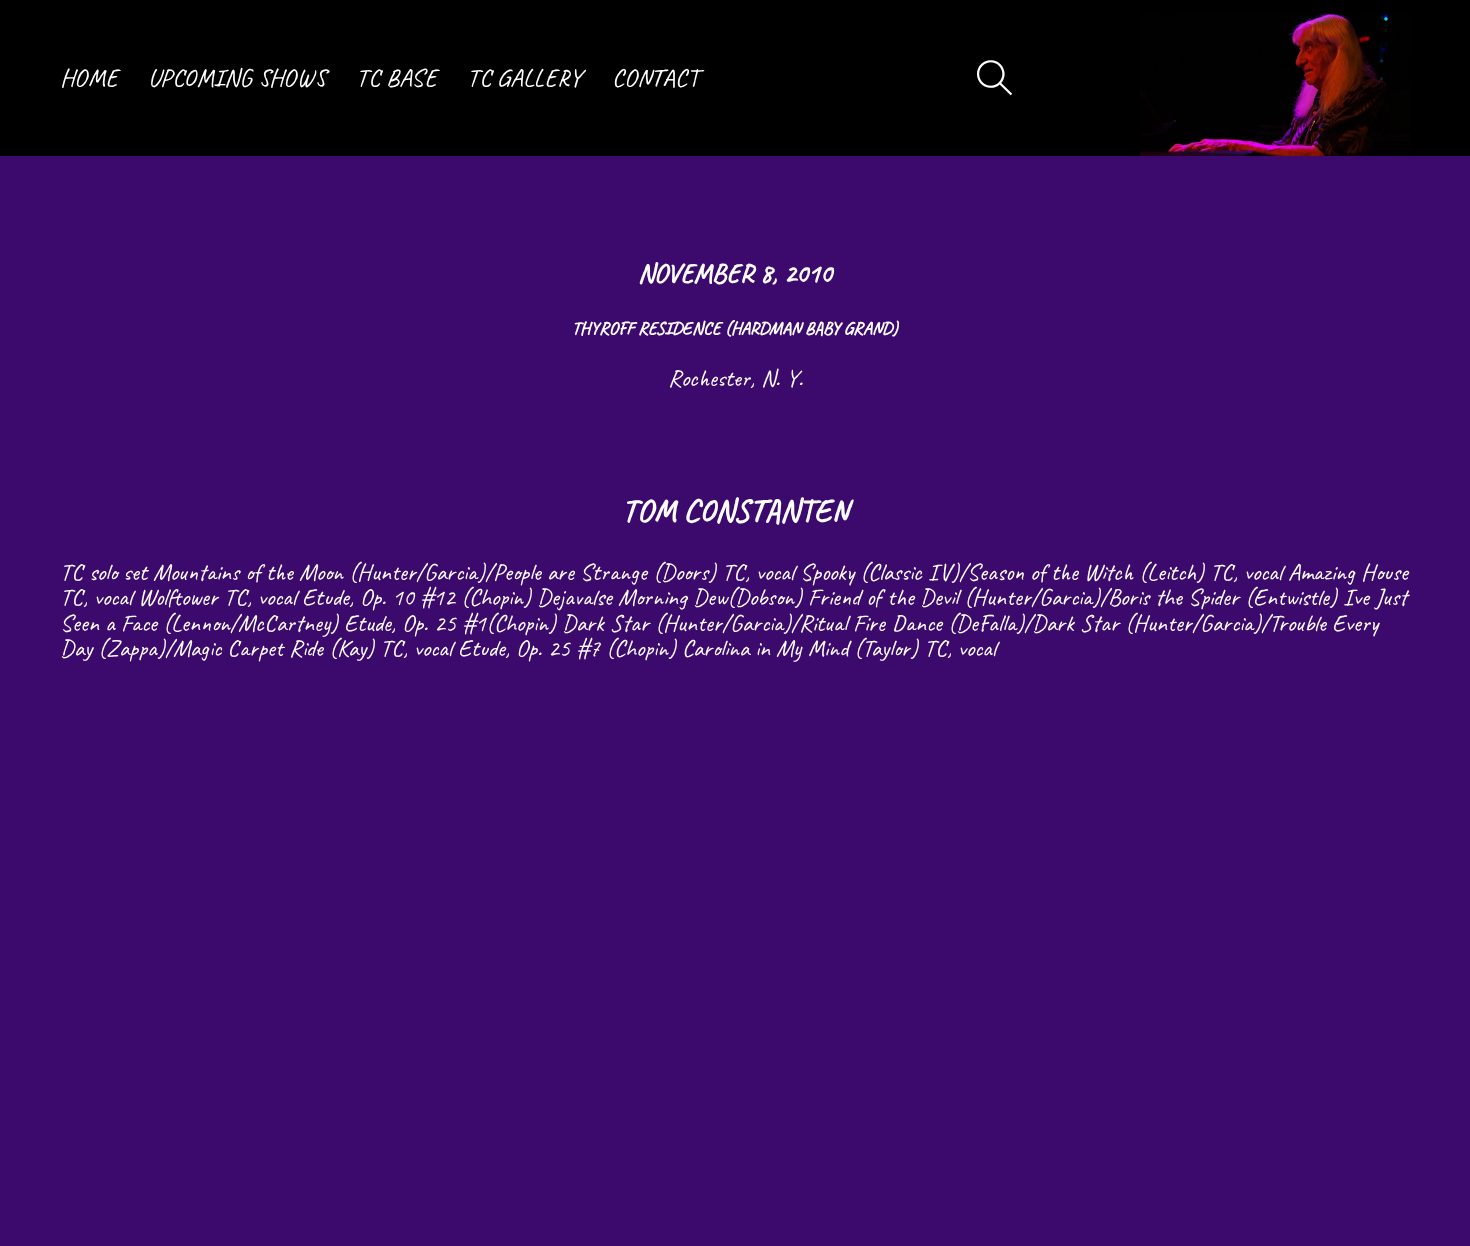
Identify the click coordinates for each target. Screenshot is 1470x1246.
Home (89, 78)
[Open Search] (995, 78)
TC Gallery (524, 78)
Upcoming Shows (237, 78)
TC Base (396, 78)
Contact (655, 78)
